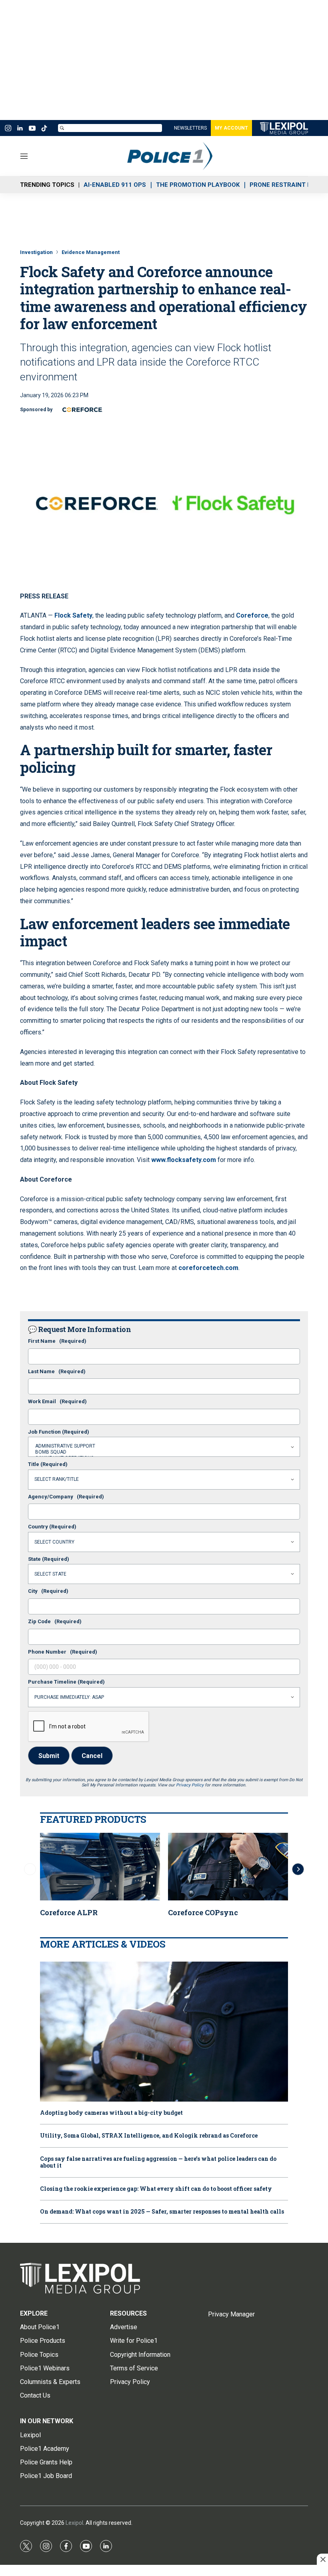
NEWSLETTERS (190, 128)
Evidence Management (91, 252)
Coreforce (252, 615)
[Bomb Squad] (164, 1452)
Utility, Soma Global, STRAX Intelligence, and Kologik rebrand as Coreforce (149, 2136)
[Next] (298, 1869)
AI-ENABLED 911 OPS (115, 185)
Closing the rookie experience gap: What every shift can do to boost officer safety (156, 2189)
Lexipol (74, 2523)
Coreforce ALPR (69, 1912)
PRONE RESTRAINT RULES (288, 185)
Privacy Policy (190, 1785)
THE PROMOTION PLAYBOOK (198, 185)
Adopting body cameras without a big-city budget (111, 2113)
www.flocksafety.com (184, 1160)
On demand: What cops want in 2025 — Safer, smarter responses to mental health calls (162, 2212)
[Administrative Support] (164, 1446)
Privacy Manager (231, 2314)
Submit (49, 1756)
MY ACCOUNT (231, 128)
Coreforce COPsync (203, 1912)
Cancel (92, 1756)
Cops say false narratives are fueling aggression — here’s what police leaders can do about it (158, 2162)
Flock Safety (73, 615)
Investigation (36, 252)
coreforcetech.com (208, 1268)
